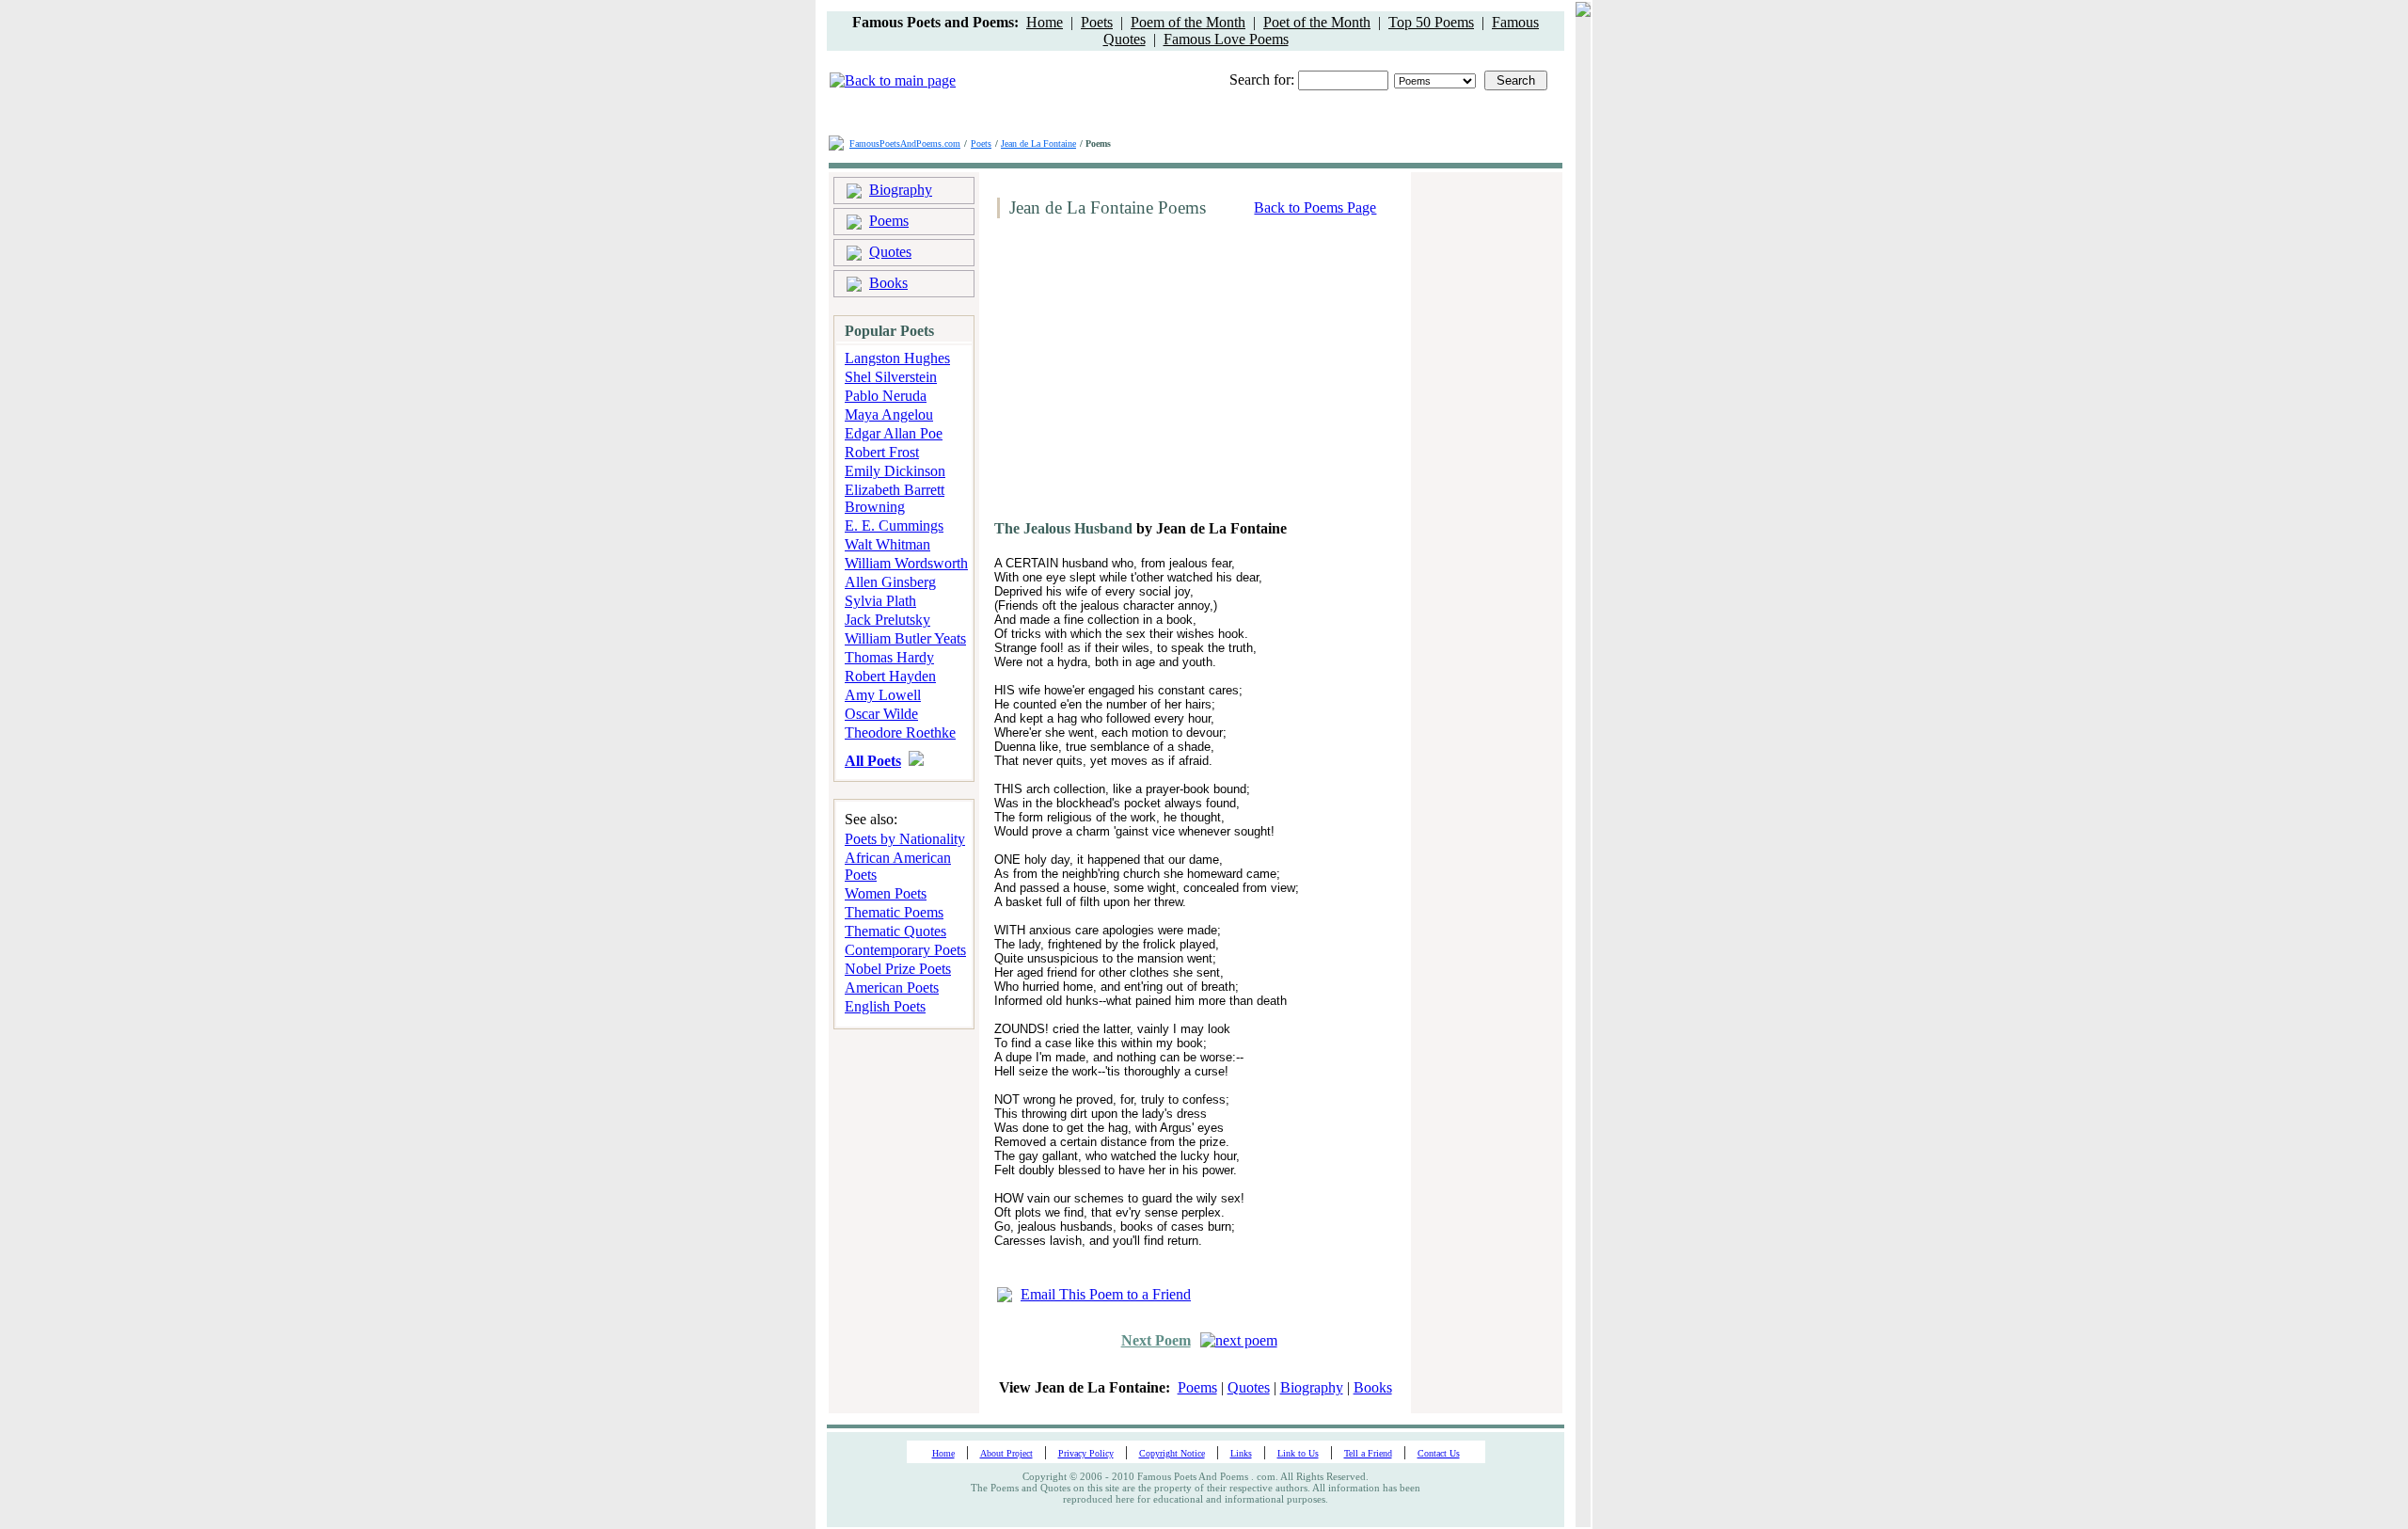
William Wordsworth (906, 563)
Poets (1097, 22)
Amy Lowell (883, 695)
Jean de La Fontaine (1038, 143)
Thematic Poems (894, 912)
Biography (901, 190)
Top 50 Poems (1431, 22)
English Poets (885, 1006)
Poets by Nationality (905, 839)
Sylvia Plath (880, 601)
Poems (889, 221)
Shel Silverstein (891, 377)
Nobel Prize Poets (898, 969)
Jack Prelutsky (887, 620)
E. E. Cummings (894, 526)
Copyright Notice (1172, 1453)
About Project (1006, 1453)
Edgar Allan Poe (894, 433)
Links (1241, 1453)
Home (1045, 22)
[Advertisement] (1149, 376)
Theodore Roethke (900, 733)
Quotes (890, 252)
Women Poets (886, 893)
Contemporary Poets (905, 950)
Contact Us (1439, 1453)
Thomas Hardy (889, 657)
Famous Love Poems (1226, 39)
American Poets (892, 987)
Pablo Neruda (886, 396)
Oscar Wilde (881, 714)
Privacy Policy (1086, 1453)
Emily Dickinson (895, 471)
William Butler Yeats (905, 638)
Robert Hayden (890, 676)
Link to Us (1298, 1453)
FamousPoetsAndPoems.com (905, 143)
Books (888, 283)
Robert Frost (882, 452)
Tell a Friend (1368, 1453)
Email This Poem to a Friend (1106, 1294)
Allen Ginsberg (890, 582)
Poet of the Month (1317, 22)
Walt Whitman (887, 544)
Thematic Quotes (895, 931)
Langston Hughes (897, 358)
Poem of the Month (1188, 22)
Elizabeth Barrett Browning (895, 498)
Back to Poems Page (1315, 207)
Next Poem (1156, 1340)
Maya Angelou (889, 414)
